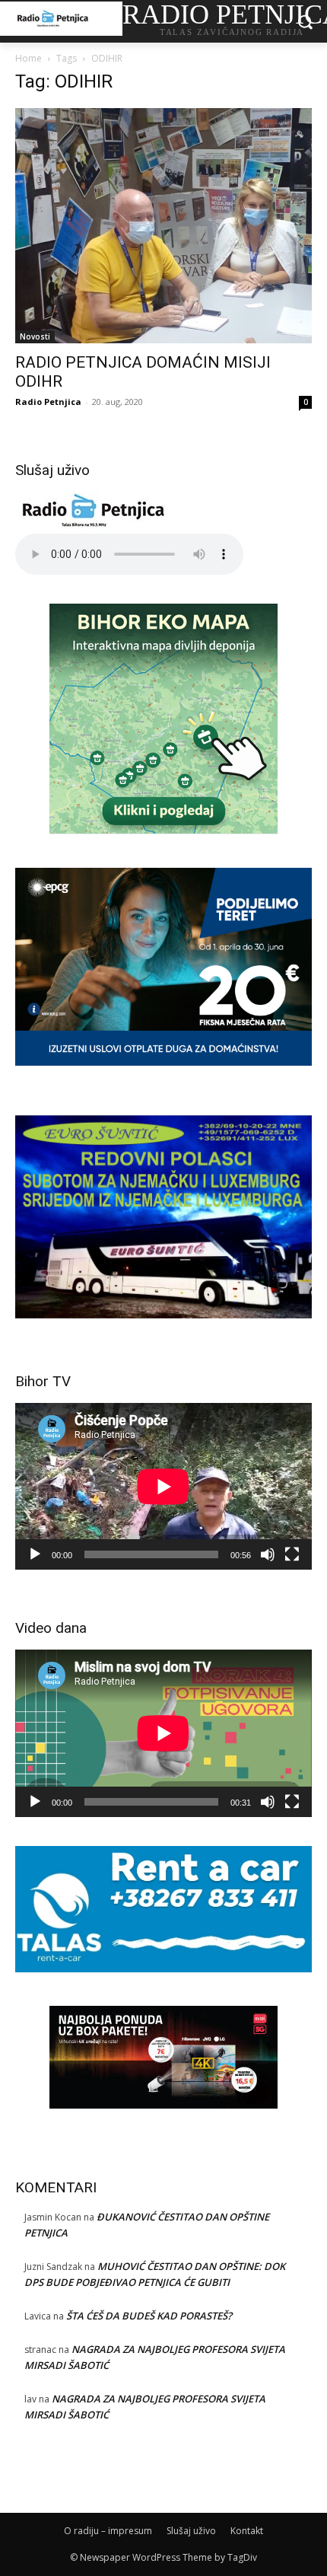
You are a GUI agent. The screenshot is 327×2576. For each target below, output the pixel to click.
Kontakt (247, 2531)
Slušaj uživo (191, 2531)
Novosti (35, 336)
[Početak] (35, 1554)
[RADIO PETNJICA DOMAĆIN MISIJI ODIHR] (163, 226)
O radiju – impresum (108, 2531)
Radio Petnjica (48, 402)
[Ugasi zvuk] (268, 1554)
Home (29, 58)
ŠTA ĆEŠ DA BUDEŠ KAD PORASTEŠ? (149, 2316)
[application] (163, 1486)
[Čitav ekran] (292, 1554)
